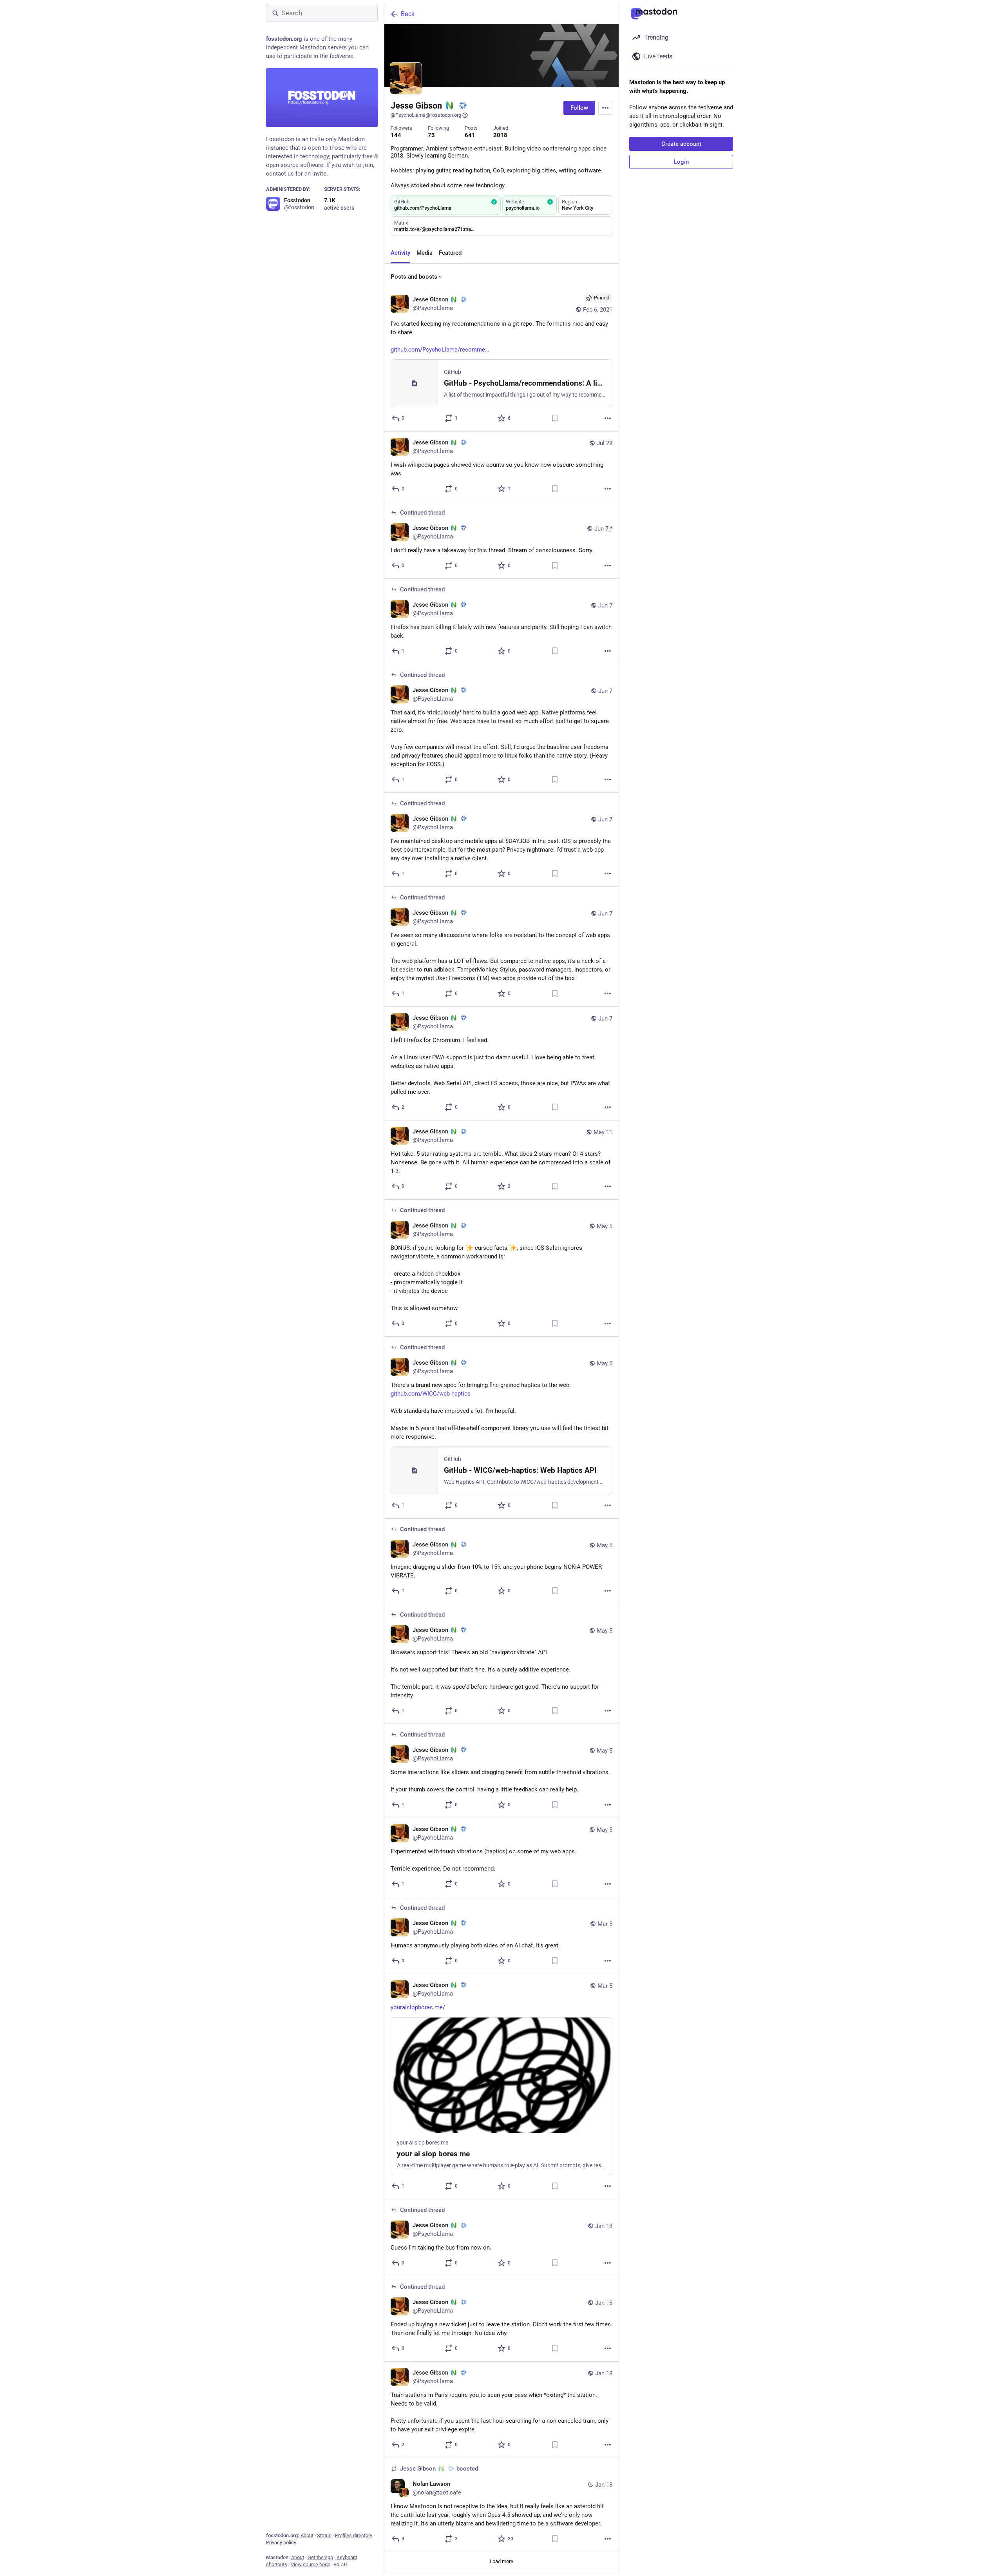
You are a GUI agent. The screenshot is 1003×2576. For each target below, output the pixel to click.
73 (431, 135)
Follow (579, 108)
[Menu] (605, 108)
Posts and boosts (414, 277)
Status (324, 2535)
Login (681, 162)
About (307, 2535)
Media (425, 253)
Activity (400, 253)
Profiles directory (354, 2535)
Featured (450, 253)
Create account (681, 144)
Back (408, 14)
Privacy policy (281, 2542)
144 (396, 135)
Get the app (320, 2557)
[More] (608, 418)
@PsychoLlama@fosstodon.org (426, 115)
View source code (310, 2564)
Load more (501, 2561)
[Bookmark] (555, 418)
